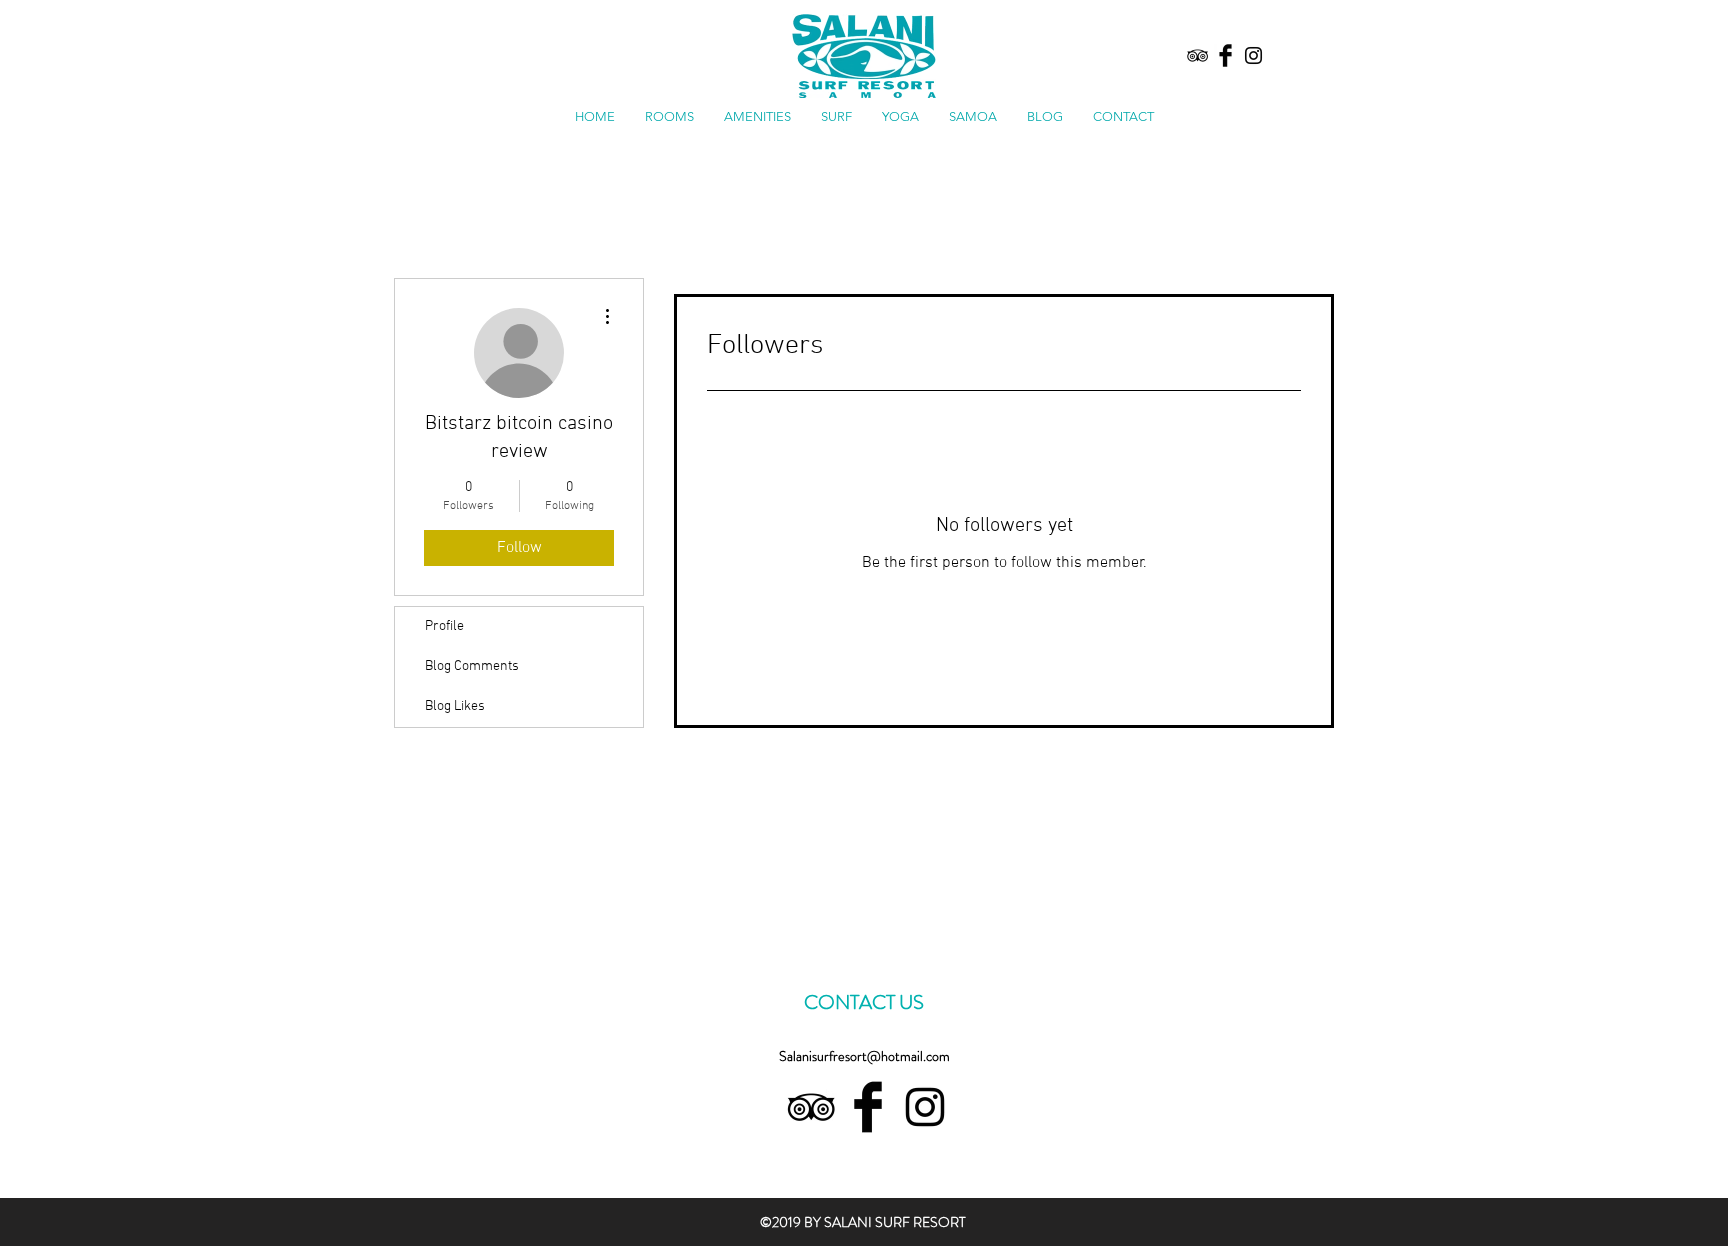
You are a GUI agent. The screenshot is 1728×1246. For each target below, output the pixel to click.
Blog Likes (455, 706)
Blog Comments (472, 666)
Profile (444, 626)
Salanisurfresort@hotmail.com (864, 1056)
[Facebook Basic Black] (1225, 55)
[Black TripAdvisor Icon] (1197, 55)
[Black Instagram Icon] (1253, 55)
